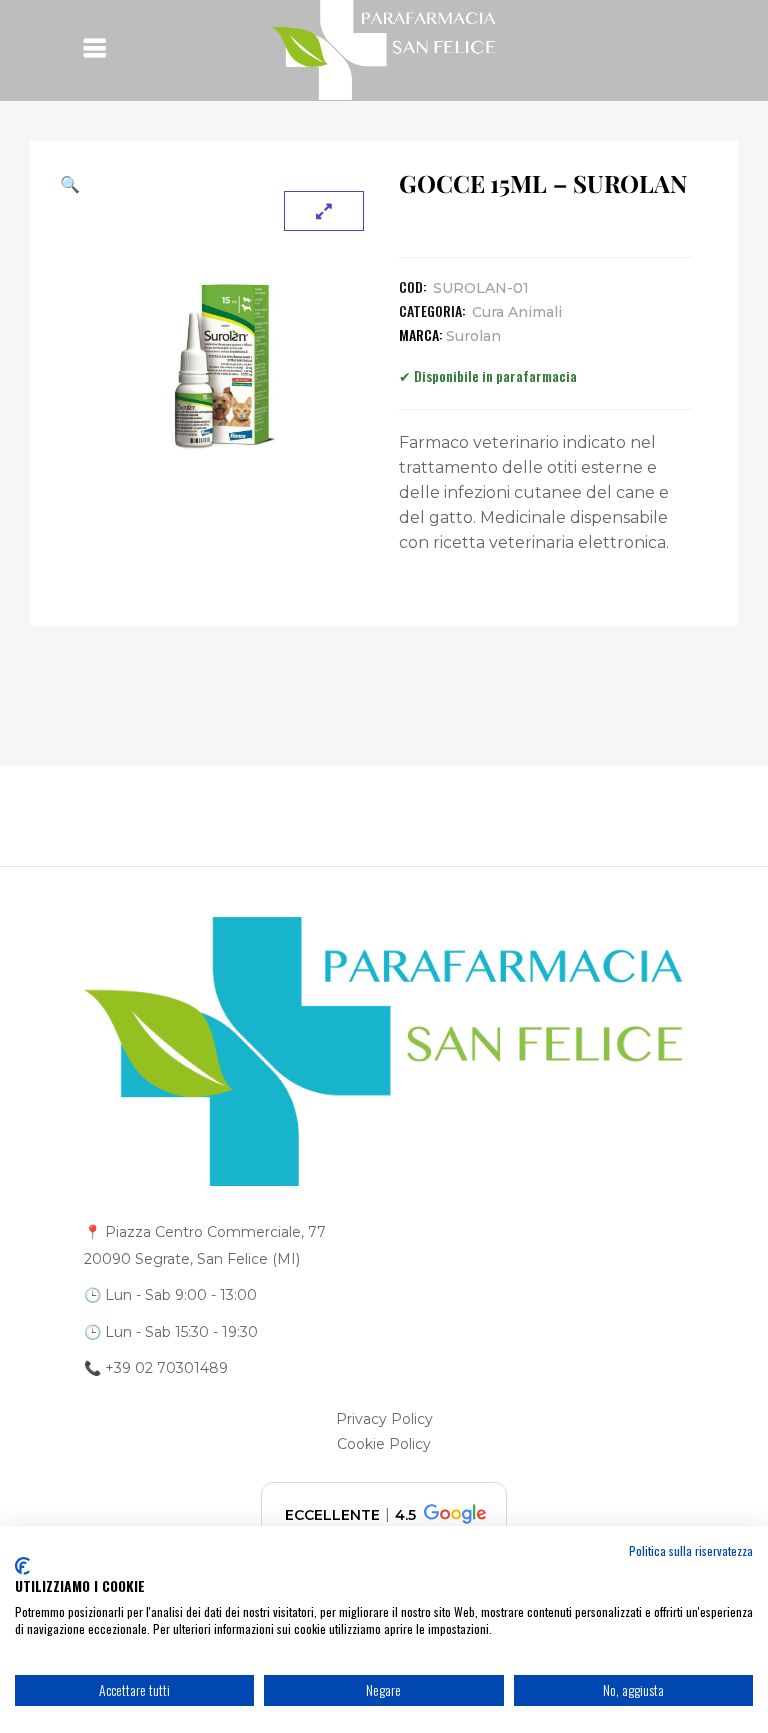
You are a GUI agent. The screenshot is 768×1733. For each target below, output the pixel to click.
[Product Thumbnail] (324, 211)
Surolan (473, 336)
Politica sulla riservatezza (691, 1550)
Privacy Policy (384, 1419)
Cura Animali (517, 312)
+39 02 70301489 (166, 1368)
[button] (222, 184)
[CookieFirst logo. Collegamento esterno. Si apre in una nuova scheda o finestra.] (22, 1566)
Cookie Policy (384, 1444)
